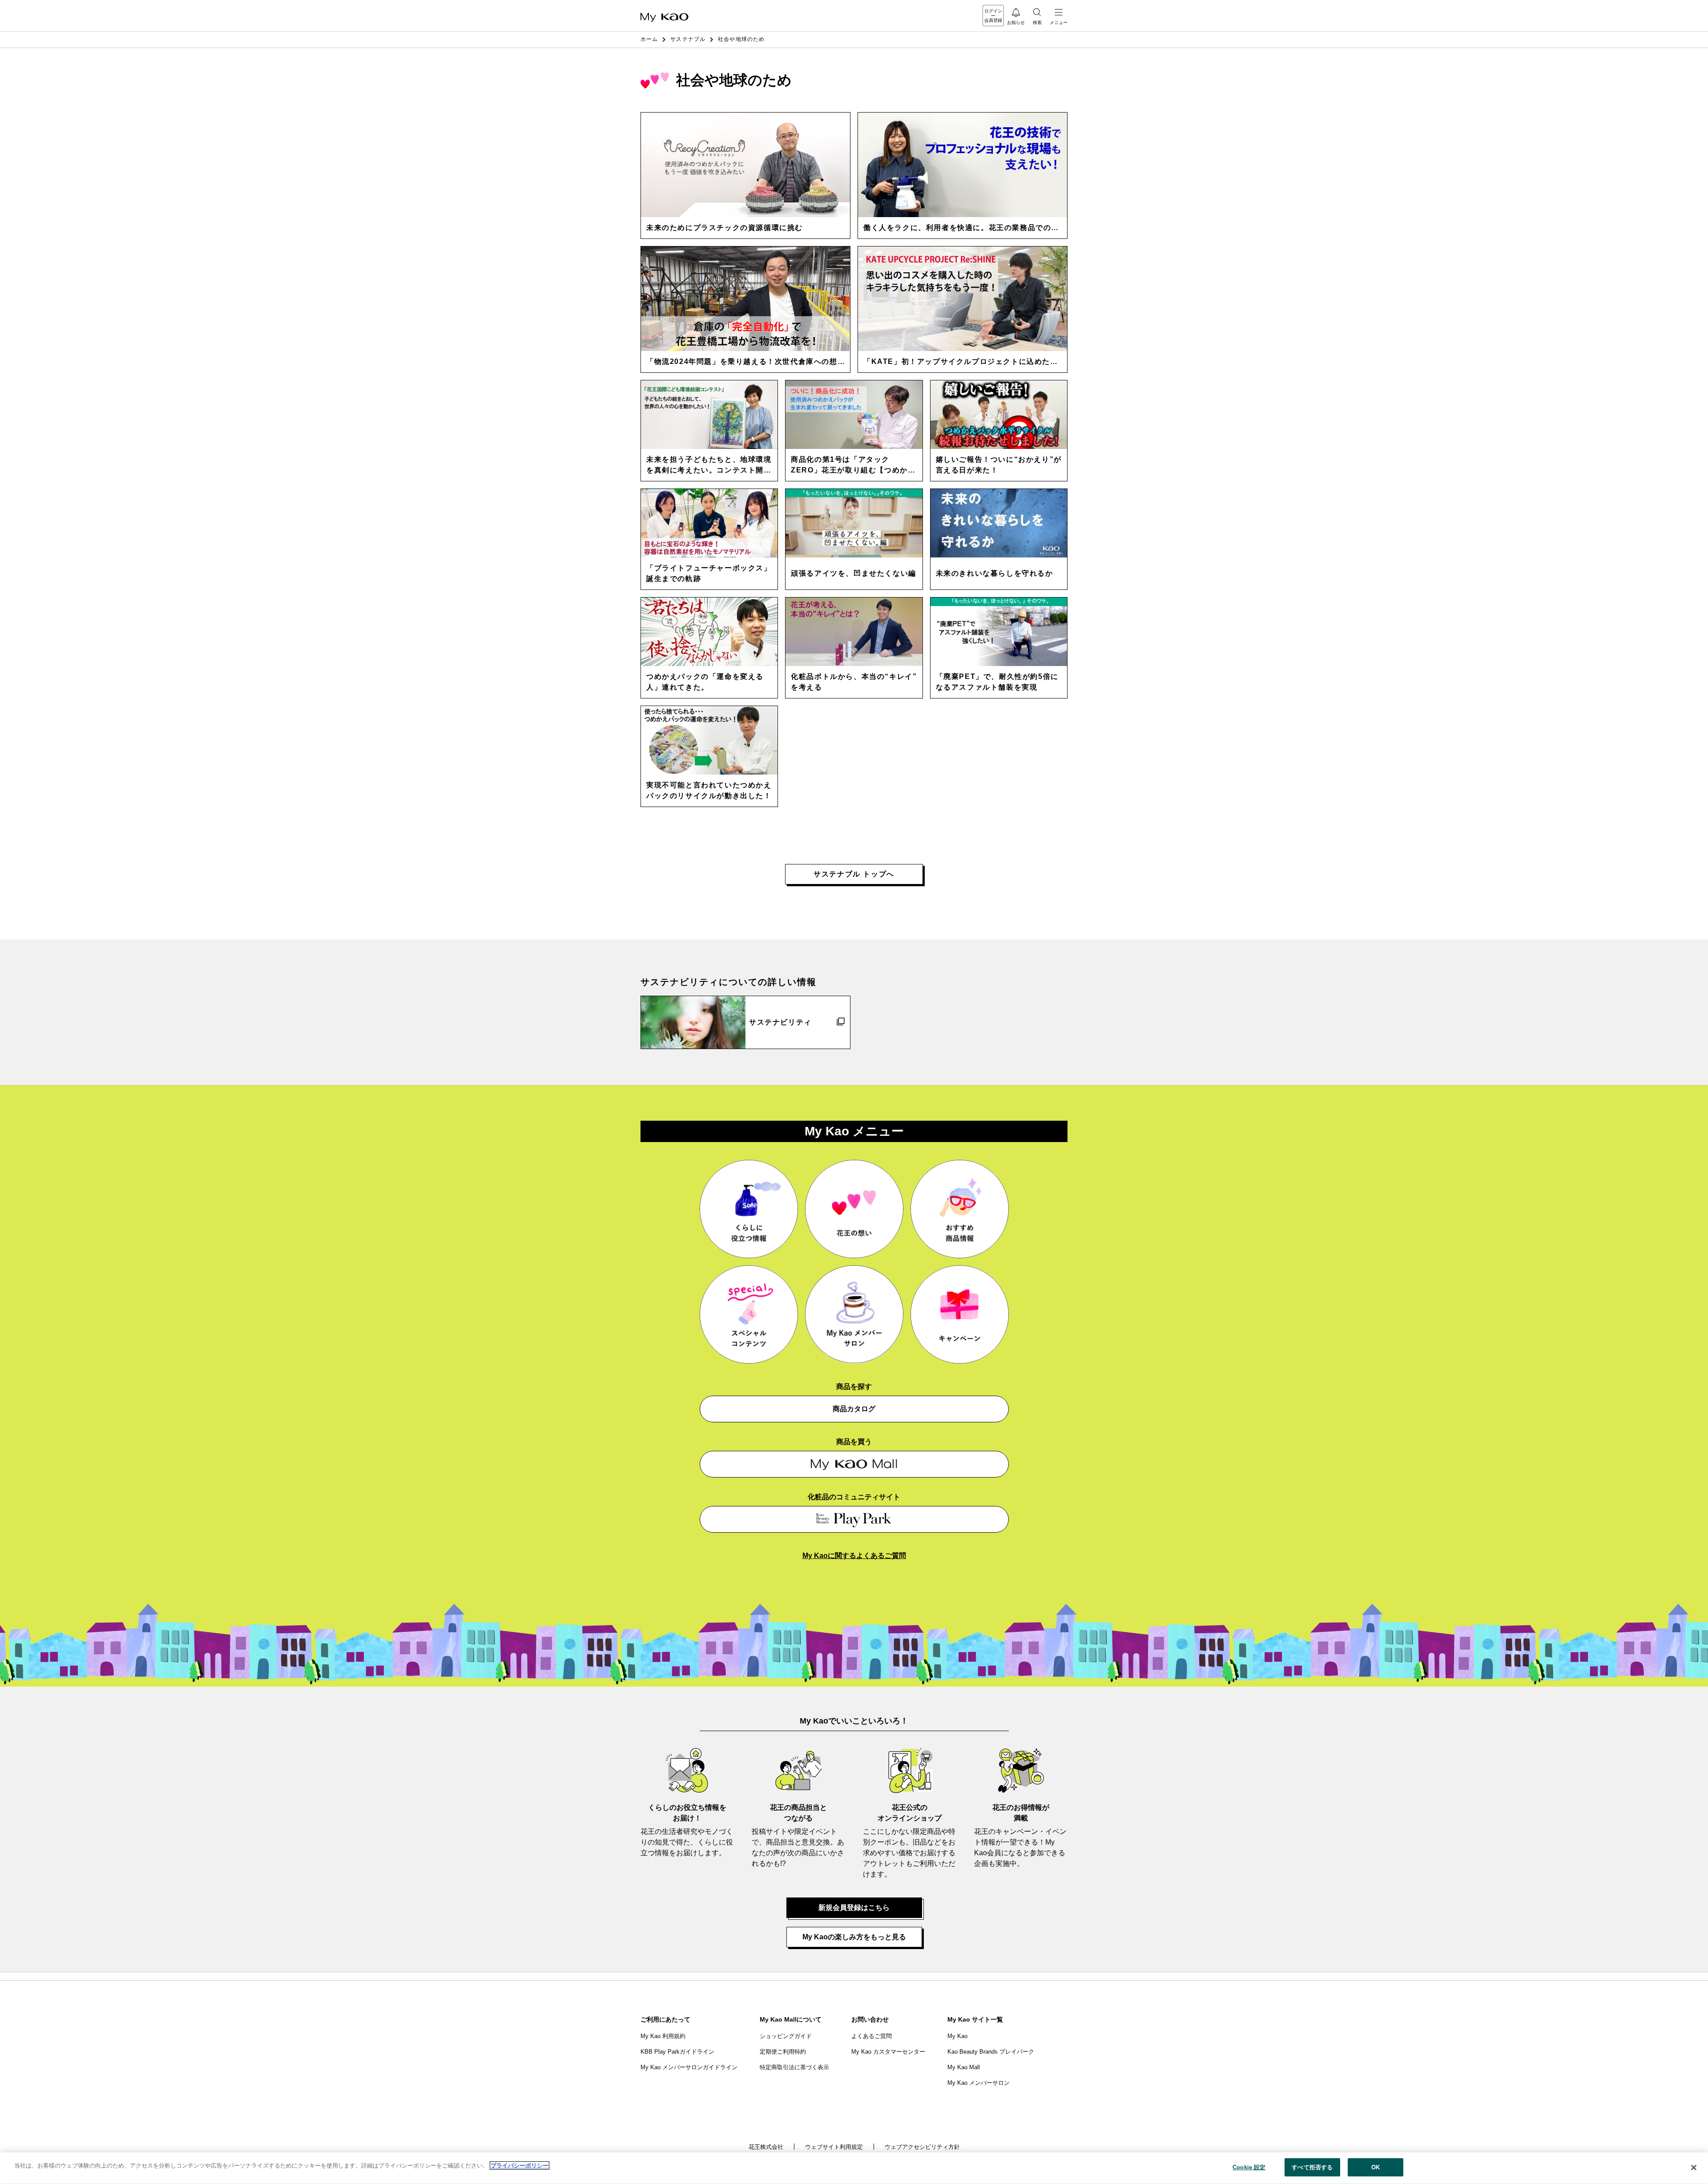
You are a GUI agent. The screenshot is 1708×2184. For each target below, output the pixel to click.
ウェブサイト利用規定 (834, 2147)
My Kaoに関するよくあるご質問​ (854, 1556)
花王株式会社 (766, 2147)
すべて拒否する (1312, 2167)
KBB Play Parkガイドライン (677, 2052)
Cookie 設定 (1249, 2167)
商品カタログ (854, 1409)
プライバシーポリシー (520, 2166)
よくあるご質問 (872, 2036)
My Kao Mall (964, 2067)
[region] (854, 2168)
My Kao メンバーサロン (979, 2083)
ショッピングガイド (786, 2036)
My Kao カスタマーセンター (888, 2052)
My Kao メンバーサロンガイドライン (689, 2067)
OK (1376, 2167)
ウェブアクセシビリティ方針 (922, 2147)
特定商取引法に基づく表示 (794, 2067)
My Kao (957, 2036)
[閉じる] (1694, 2168)
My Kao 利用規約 (663, 2036)
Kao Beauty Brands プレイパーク (991, 2052)
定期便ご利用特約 (783, 2052)
